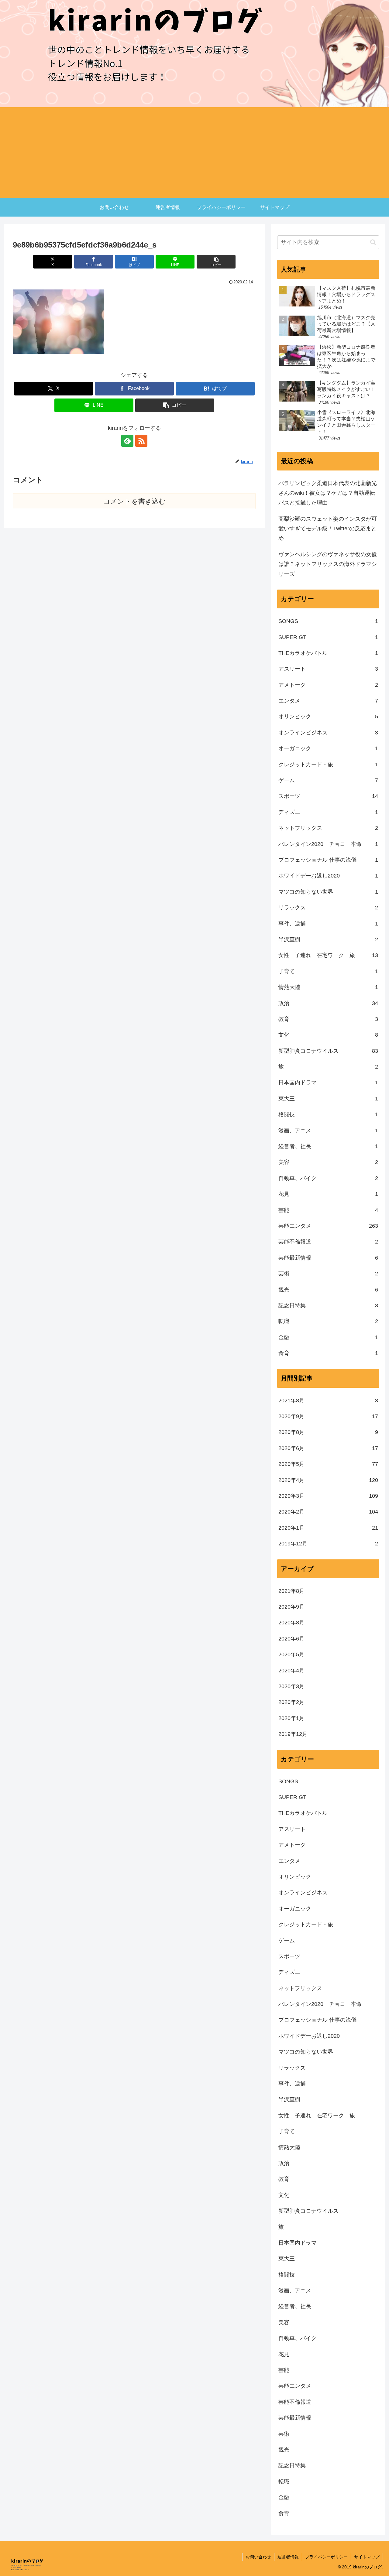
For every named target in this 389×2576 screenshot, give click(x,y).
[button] (216, 262)
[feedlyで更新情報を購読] (127, 441)
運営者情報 (288, 2557)
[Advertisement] (194, 153)
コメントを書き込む (134, 501)
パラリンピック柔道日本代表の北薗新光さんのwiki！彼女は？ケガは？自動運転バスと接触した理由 (328, 493)
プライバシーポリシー (326, 2557)
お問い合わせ (258, 2557)
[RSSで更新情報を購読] (141, 441)
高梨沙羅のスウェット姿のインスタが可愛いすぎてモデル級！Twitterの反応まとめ (328, 529)
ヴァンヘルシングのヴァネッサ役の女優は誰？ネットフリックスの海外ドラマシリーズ (328, 564)
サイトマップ (367, 2557)
